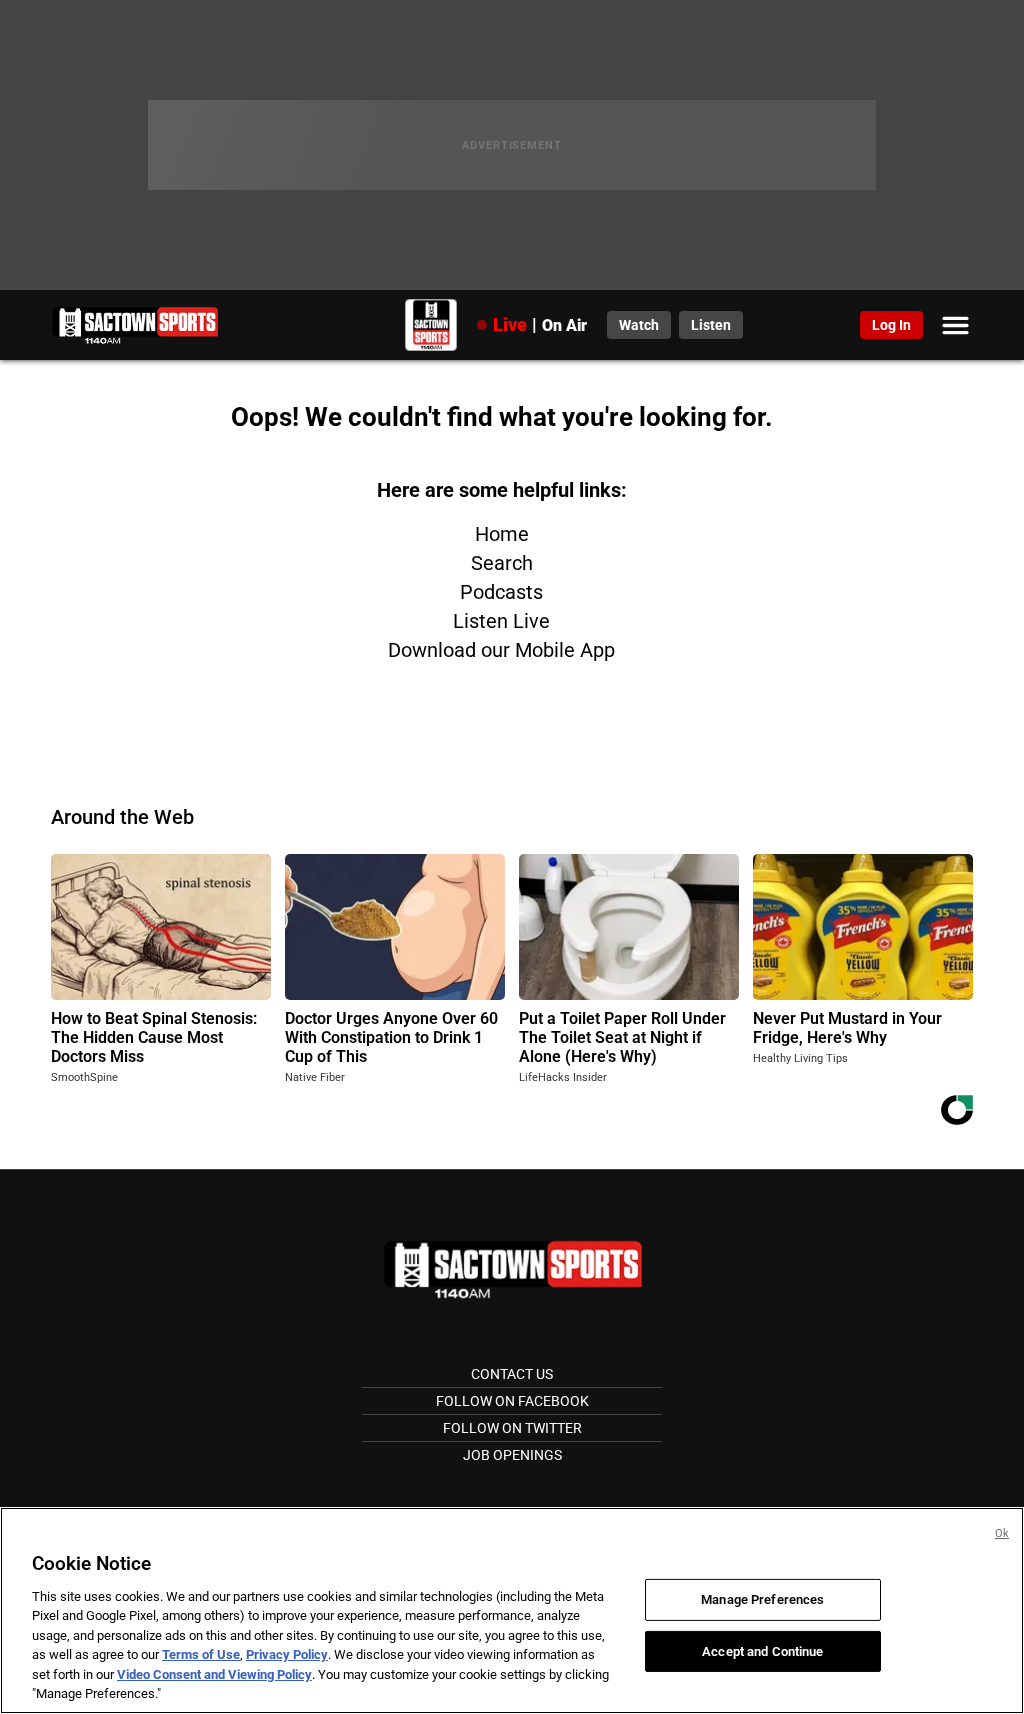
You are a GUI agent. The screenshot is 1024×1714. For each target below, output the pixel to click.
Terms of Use (201, 1654)
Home (502, 534)
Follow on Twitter (512, 1428)
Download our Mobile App (501, 650)
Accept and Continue (762, 1650)
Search (502, 563)
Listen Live (501, 621)
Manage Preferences (762, 1599)
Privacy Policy (287, 1654)
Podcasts (501, 592)
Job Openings (512, 1455)
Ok (1002, 1533)
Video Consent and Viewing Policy (214, 1674)
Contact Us (512, 1374)
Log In (891, 325)
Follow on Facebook (512, 1401)
